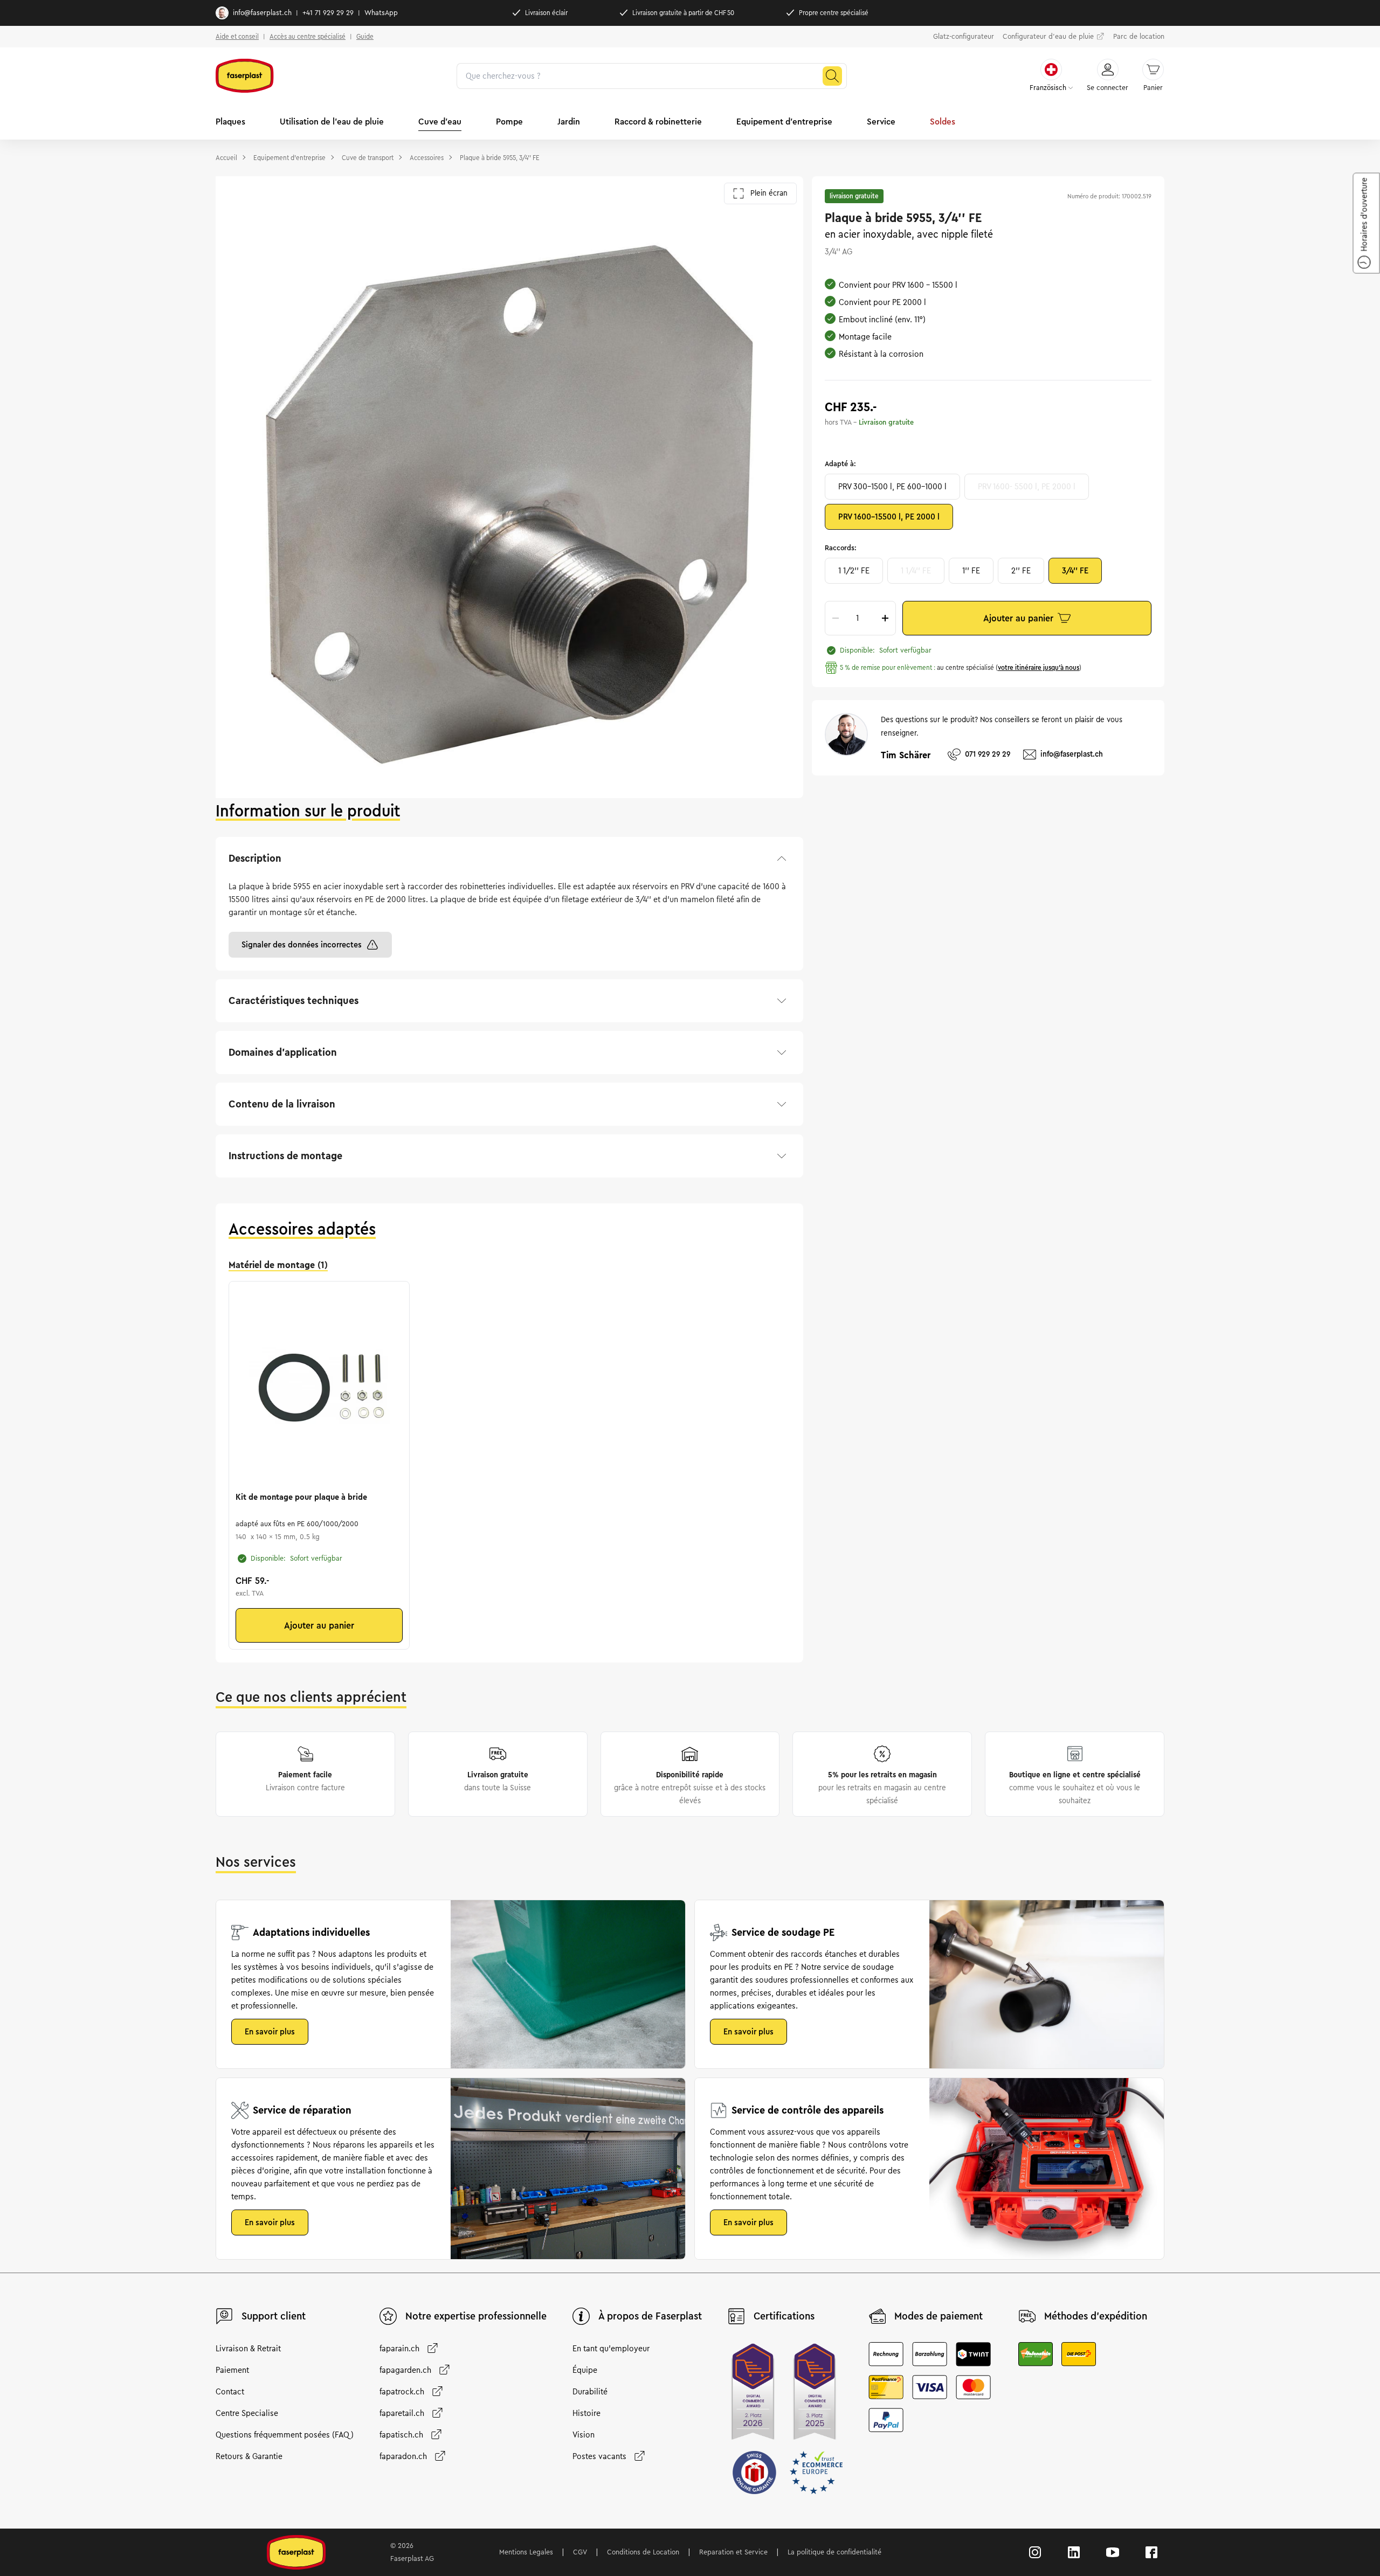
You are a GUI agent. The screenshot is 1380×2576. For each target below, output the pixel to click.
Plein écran (769, 193)
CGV (580, 2552)
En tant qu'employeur (611, 2349)
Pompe (509, 122)
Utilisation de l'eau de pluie (332, 122)
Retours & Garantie (249, 2456)
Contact (230, 2392)
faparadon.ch (403, 2456)
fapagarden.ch (405, 2370)
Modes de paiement (939, 2316)
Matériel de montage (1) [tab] (278, 1265)
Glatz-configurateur (964, 37)
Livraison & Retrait (248, 2349)
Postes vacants (599, 2456)
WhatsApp (381, 13)
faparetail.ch (402, 2413)
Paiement (232, 2370)
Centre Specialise (247, 2413)
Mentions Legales (526, 2552)
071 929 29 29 (988, 754)
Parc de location (1139, 37)
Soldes (943, 122)
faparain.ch (399, 2349)
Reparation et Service (733, 2552)
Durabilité (590, 2392)
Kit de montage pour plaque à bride (301, 1497)
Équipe (585, 2370)
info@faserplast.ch (262, 13)
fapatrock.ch (402, 2392)
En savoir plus (270, 2032)
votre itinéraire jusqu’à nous (1039, 667)
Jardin (569, 122)
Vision (584, 2435)
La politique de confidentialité (834, 2552)
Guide (365, 36)
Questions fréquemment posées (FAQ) (285, 2435)
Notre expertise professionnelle (476, 2316)
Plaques (230, 122)
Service (881, 122)
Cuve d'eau (440, 122)
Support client (274, 2316)
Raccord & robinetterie (658, 122)
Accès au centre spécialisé (308, 36)
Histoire (586, 2413)
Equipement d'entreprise (784, 122)
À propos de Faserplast (650, 2316)
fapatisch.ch (401, 2435)
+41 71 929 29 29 (328, 13)
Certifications (784, 2316)
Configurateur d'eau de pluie (1048, 37)
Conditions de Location (643, 2552)
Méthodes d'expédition (1096, 2316)
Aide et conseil (237, 36)
